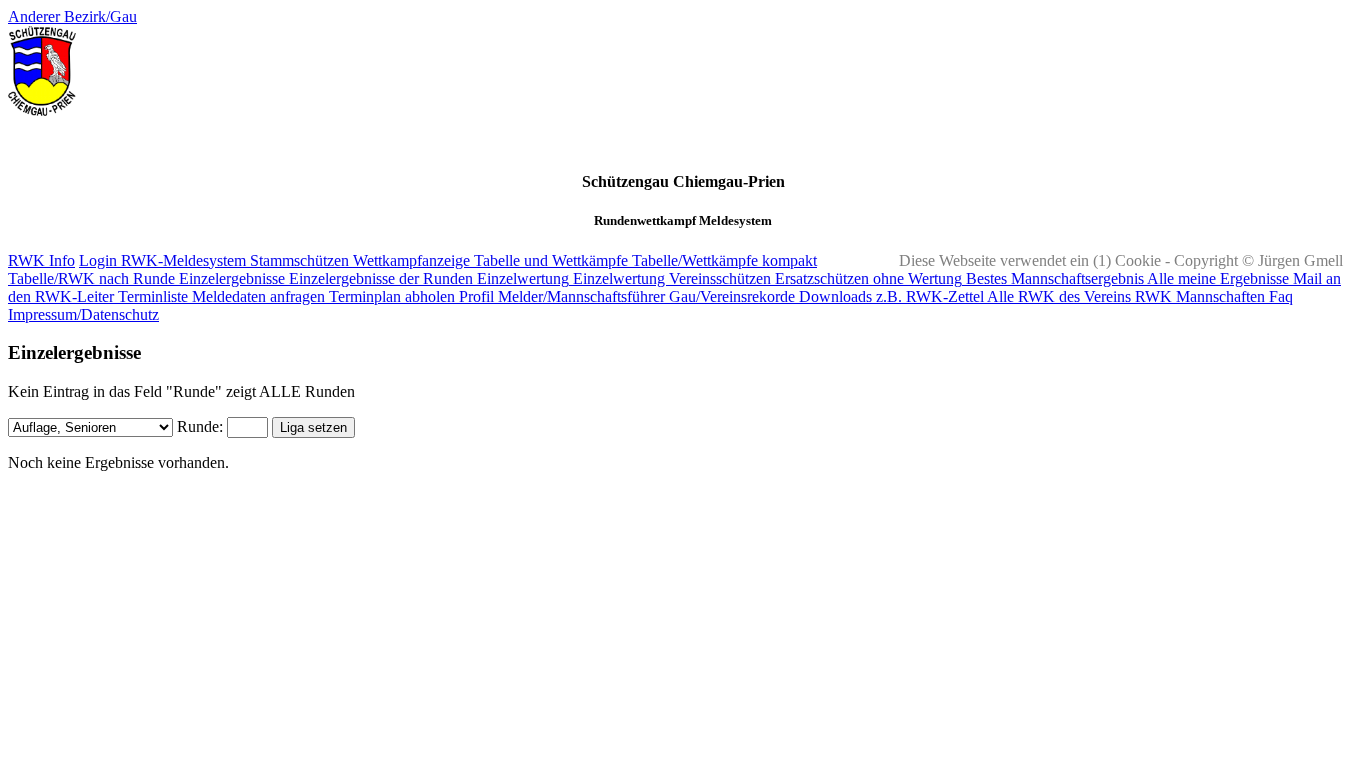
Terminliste (151, 296)
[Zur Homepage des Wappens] (42, 110)
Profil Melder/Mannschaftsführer (560, 296)
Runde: (200, 426)
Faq (1279, 296)
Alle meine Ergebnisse (1216, 278)
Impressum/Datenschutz (83, 314)
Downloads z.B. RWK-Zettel (889, 296)
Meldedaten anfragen (256, 296)
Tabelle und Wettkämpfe (549, 260)
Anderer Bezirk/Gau (72, 16)
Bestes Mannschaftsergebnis (1053, 278)
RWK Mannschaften (1198, 296)
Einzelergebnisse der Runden (379, 278)
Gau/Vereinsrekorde (730, 296)
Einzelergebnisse (230, 278)
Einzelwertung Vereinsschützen (670, 278)
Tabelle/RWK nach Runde (91, 278)
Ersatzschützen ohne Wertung (866, 278)
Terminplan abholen (390, 296)
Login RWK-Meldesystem (162, 260)
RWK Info (41, 260)
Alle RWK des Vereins (1057, 296)
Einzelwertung (521, 278)
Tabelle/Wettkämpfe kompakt (722, 260)
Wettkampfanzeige (409, 260)
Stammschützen (297, 260)
